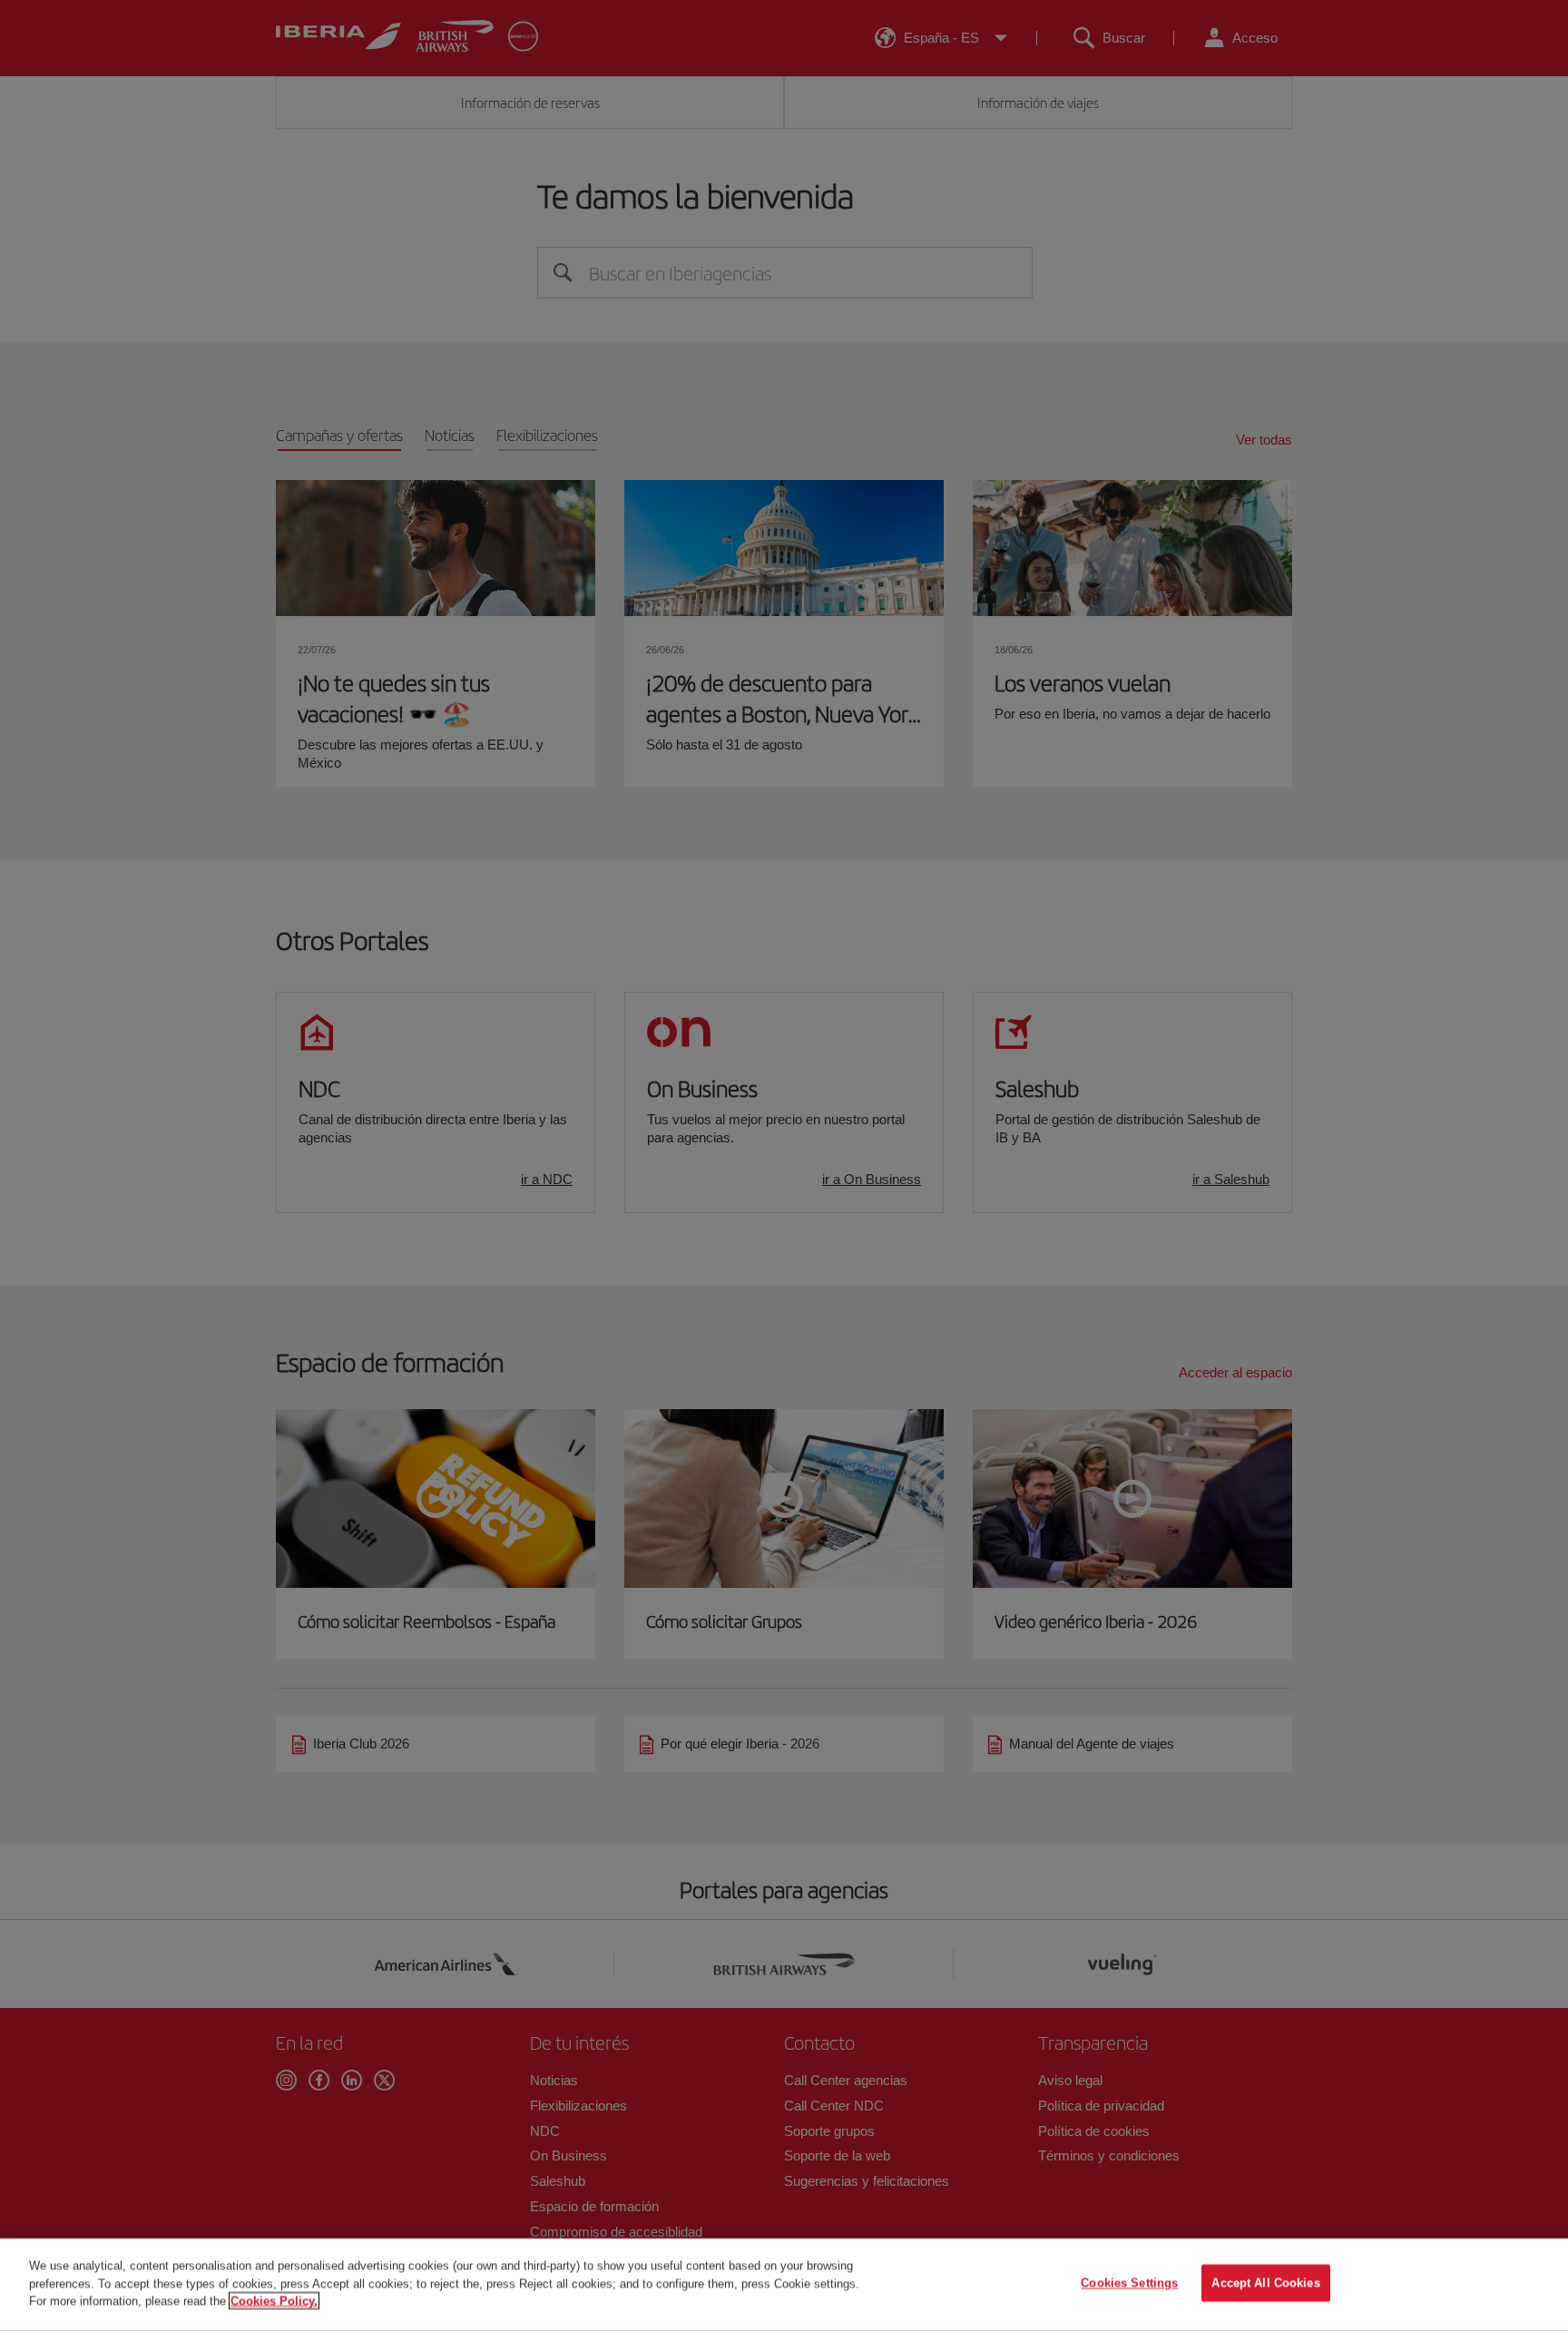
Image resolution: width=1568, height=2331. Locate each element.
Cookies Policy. (274, 2301)
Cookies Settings (1129, 2283)
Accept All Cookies (1265, 2283)
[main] (784, 2285)
